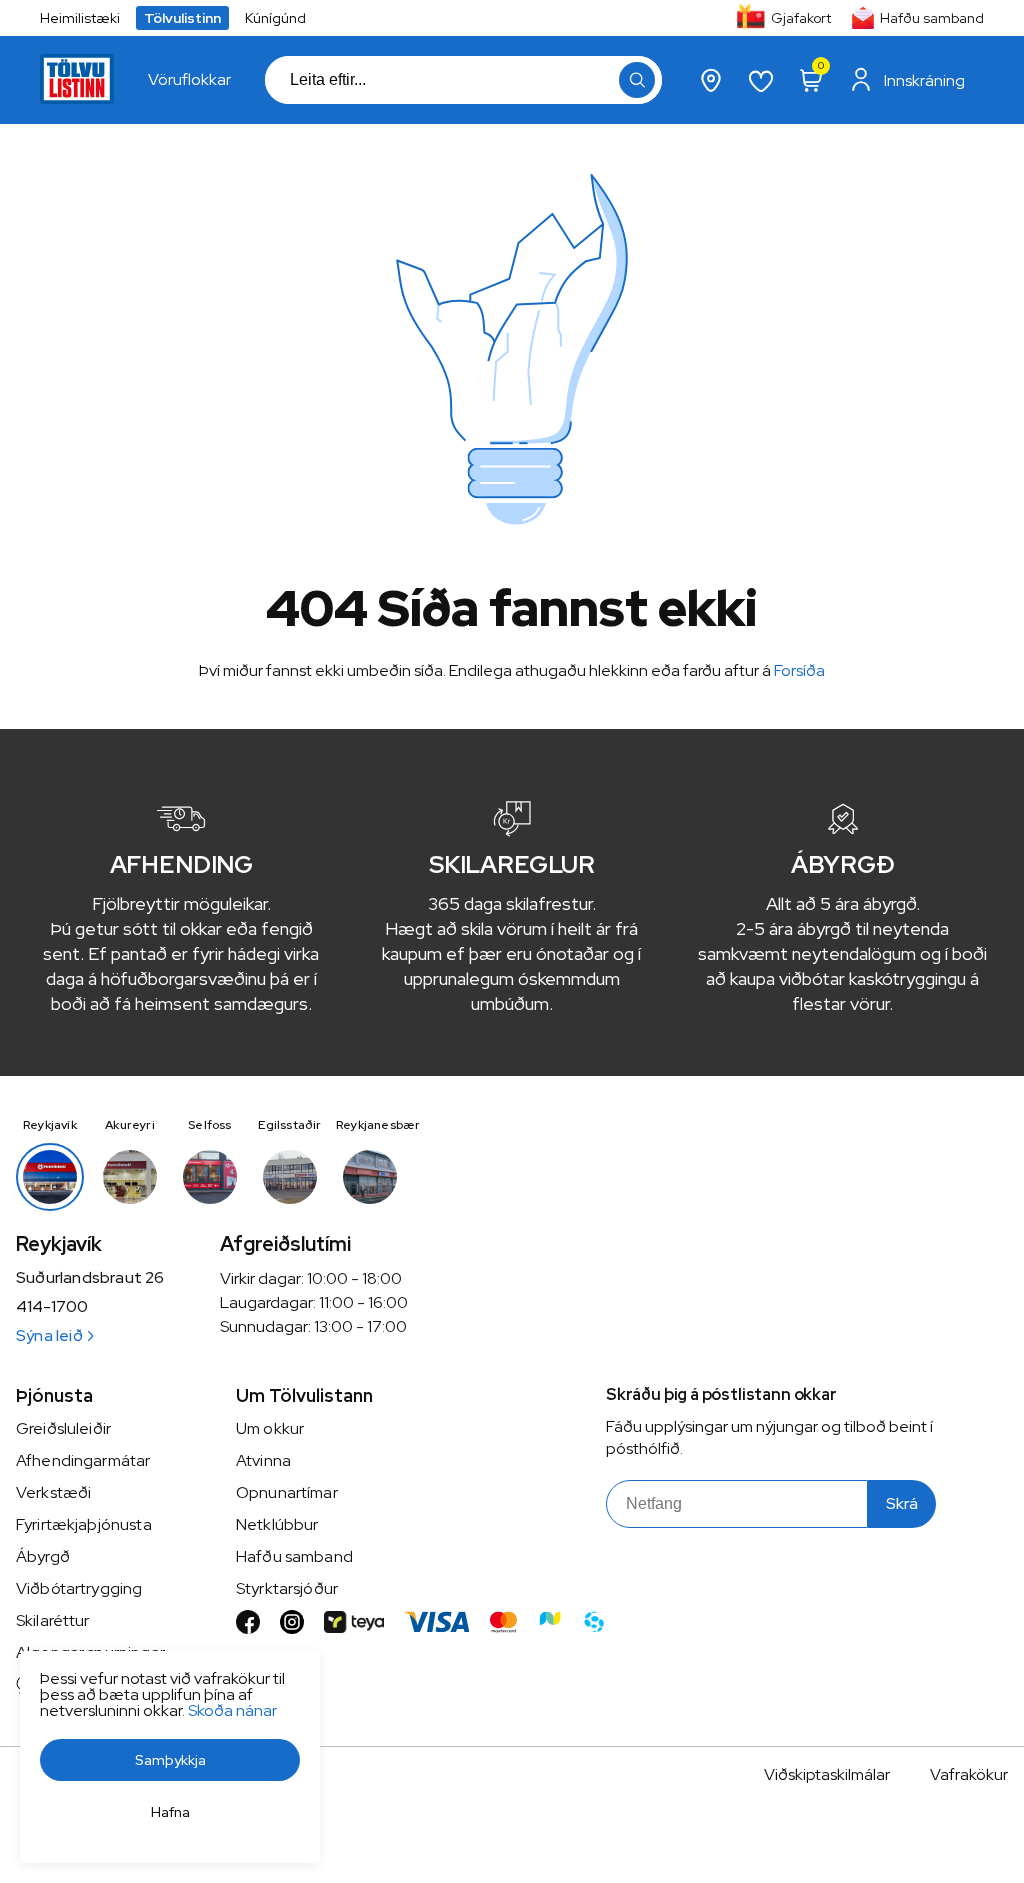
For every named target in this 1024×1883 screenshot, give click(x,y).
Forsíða (799, 670)
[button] (637, 80)
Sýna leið (49, 1335)
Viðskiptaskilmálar (827, 1774)
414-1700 (52, 1307)
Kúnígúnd (275, 18)
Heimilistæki (80, 18)
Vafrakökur (969, 1774)
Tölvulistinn (182, 18)
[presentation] (189, 80)
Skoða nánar (232, 1710)
